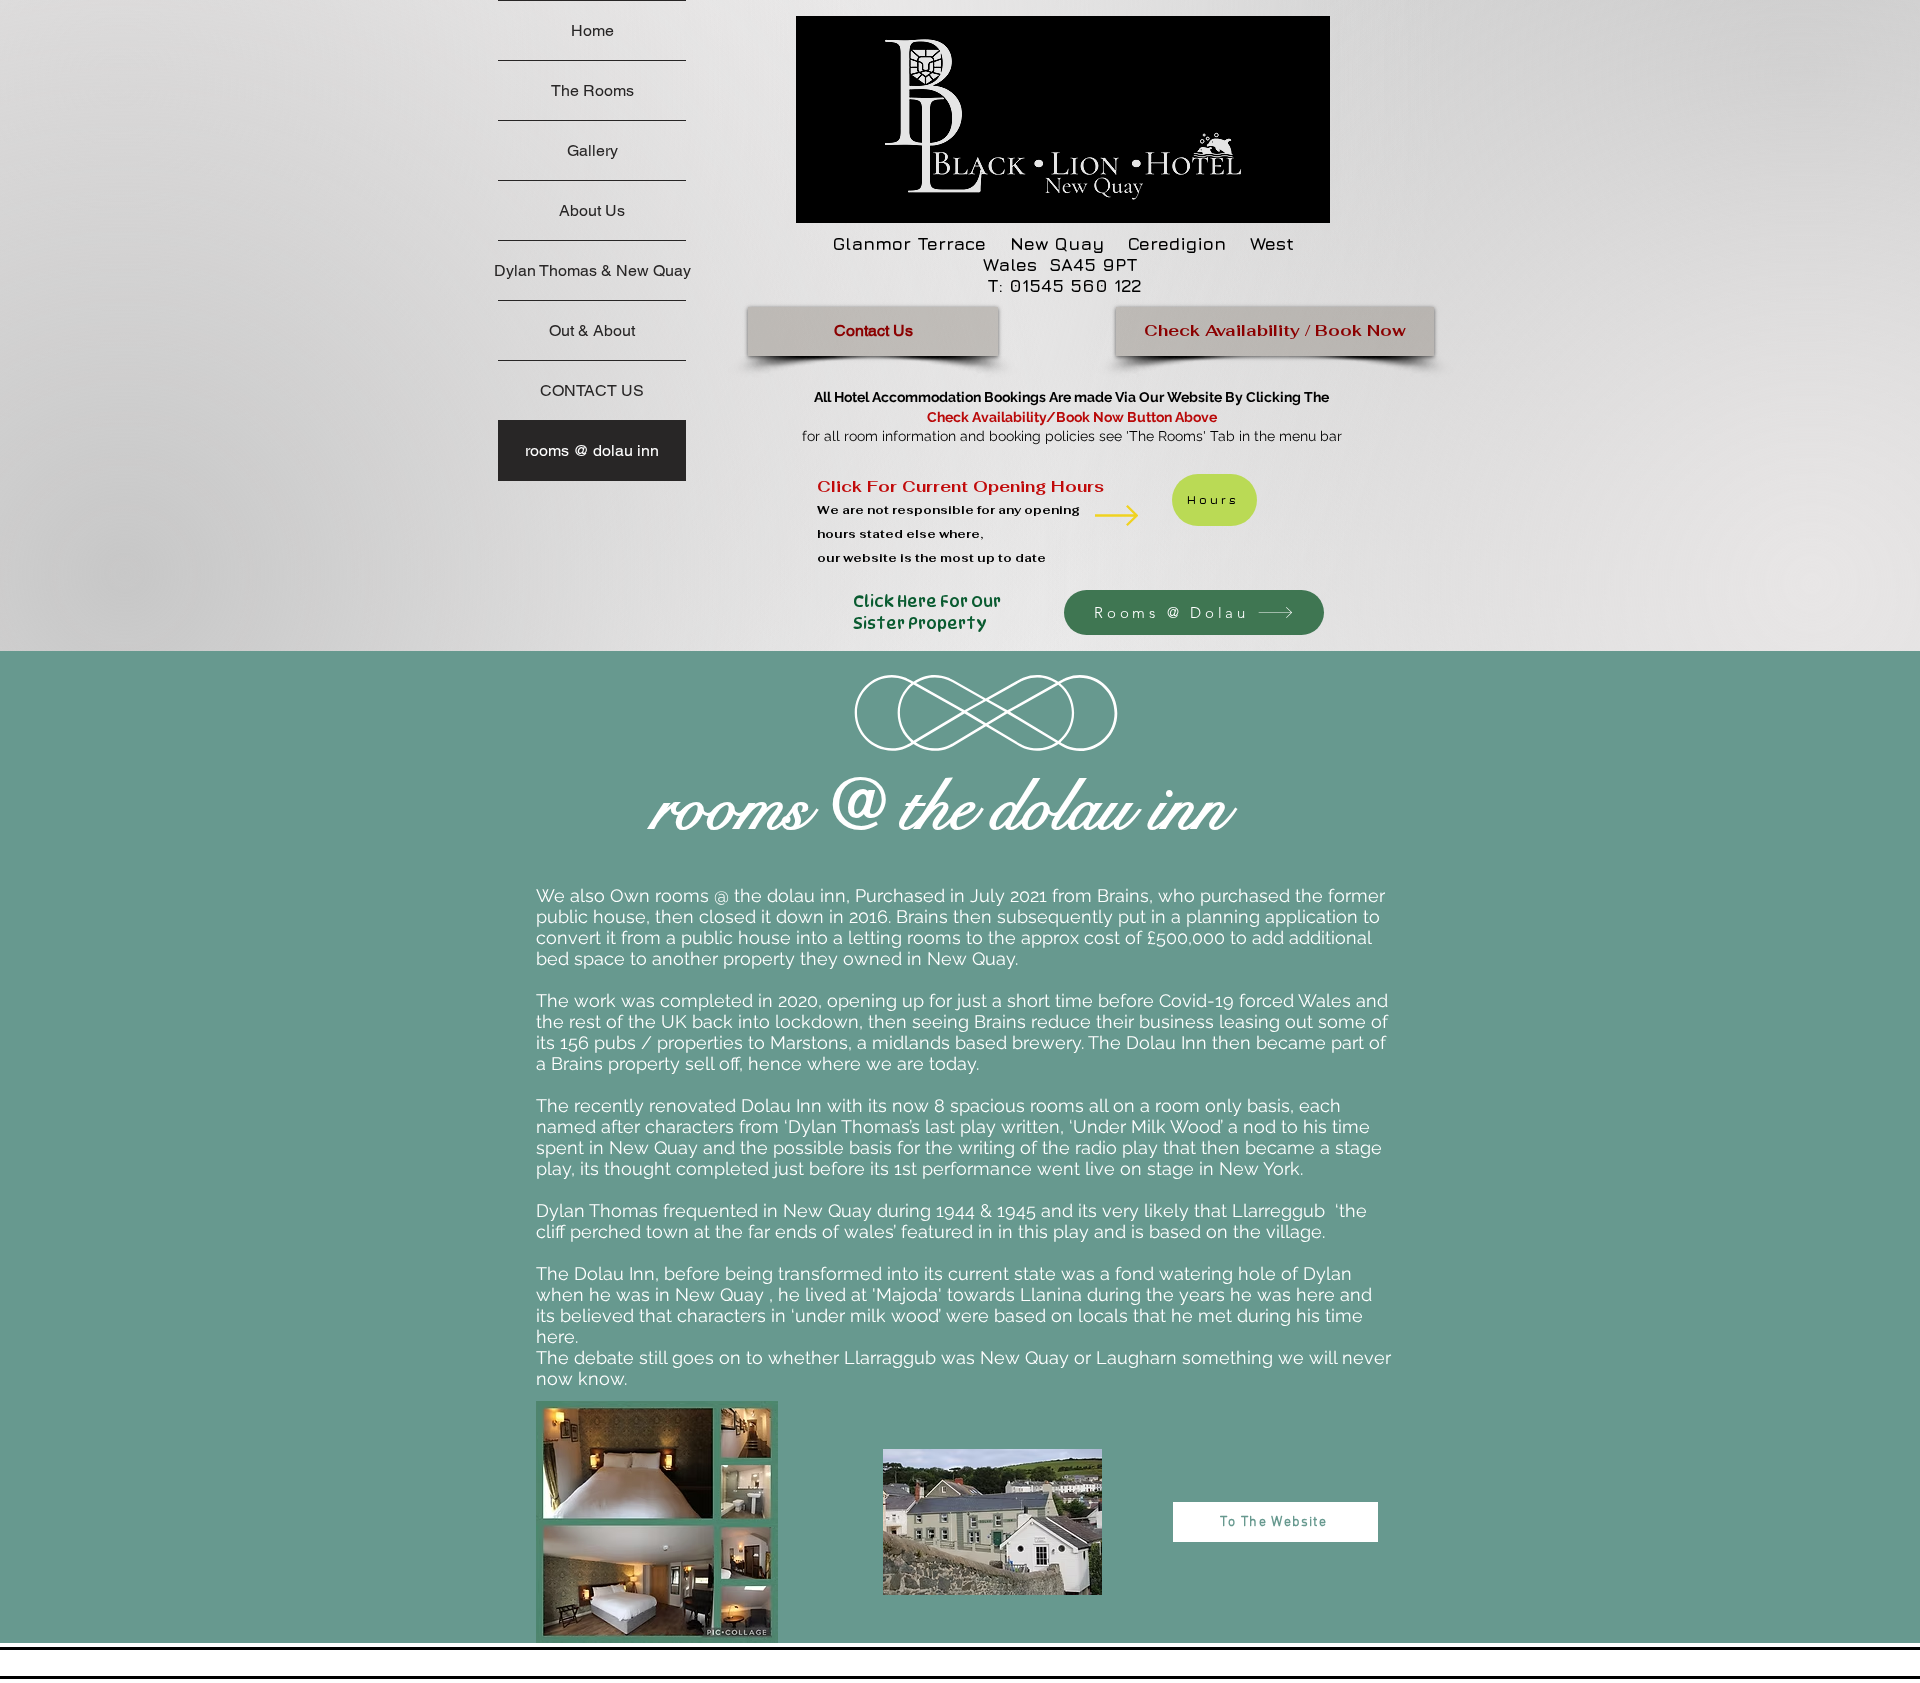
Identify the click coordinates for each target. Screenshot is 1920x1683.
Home (592, 30)
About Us (592, 210)
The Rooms (592, 90)
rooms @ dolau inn (592, 450)
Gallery (592, 150)
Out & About (592, 330)
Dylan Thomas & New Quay (592, 270)
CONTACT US (592, 390)
